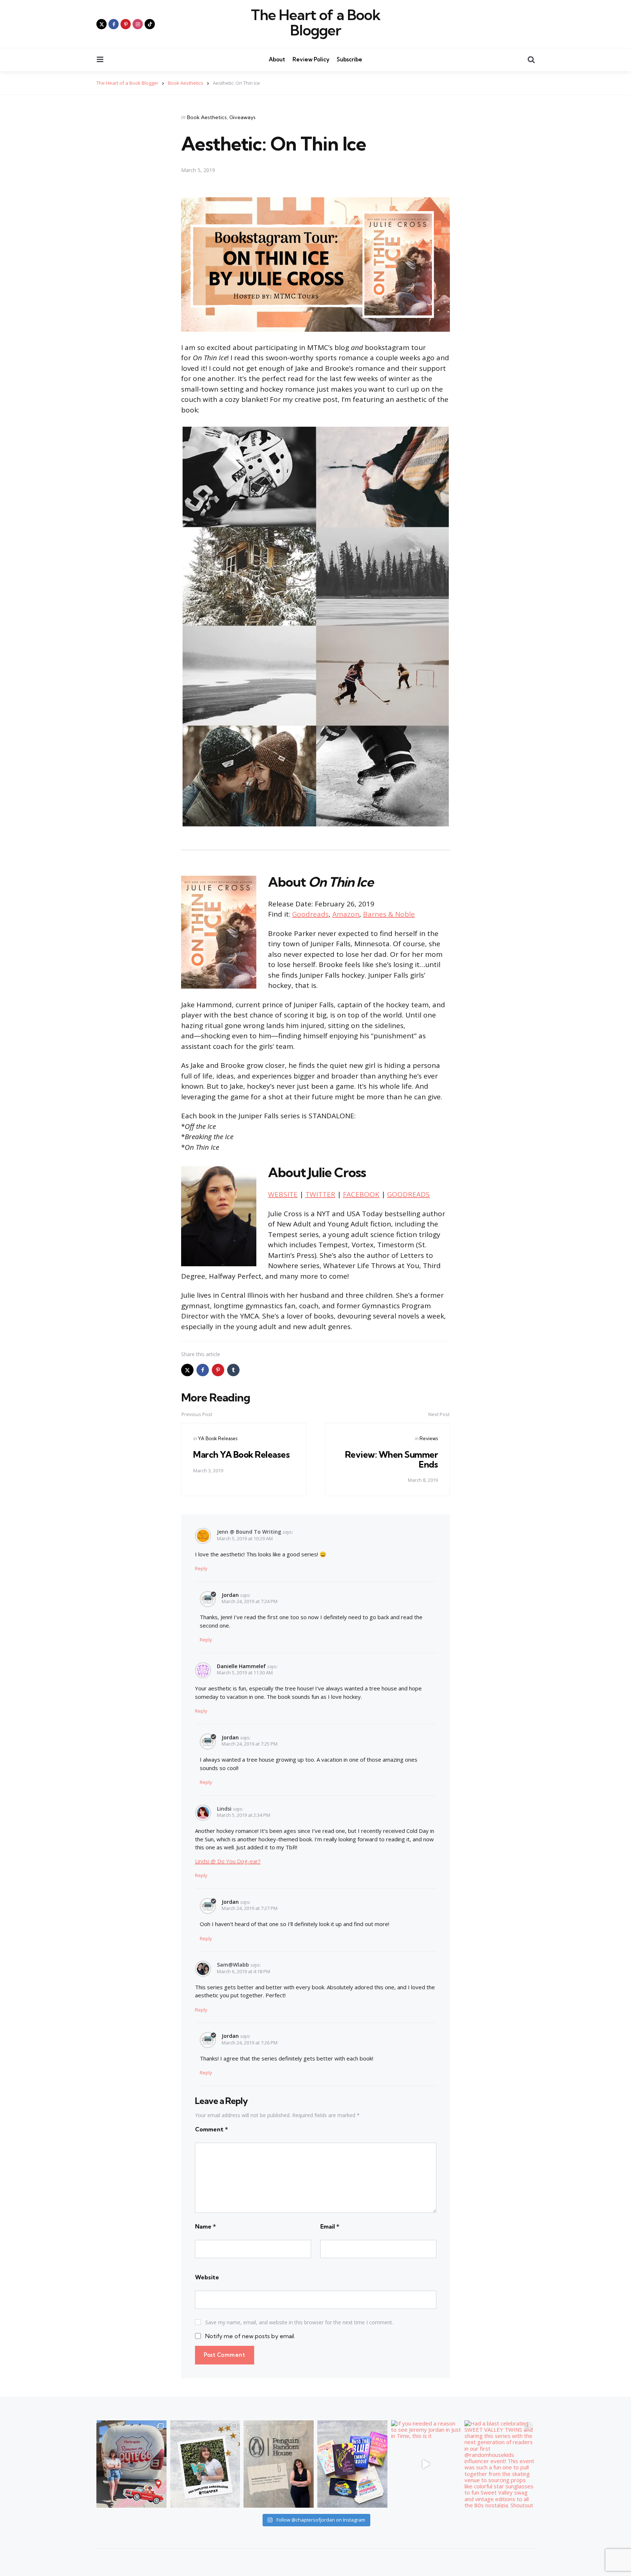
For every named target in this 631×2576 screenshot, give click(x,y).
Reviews (429, 1438)
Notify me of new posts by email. (250, 2336)
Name (205, 2226)
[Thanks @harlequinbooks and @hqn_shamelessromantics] (131, 2464)
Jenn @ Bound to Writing (249, 1532)
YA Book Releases (218, 1438)
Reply (201, 1568)
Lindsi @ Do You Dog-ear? (228, 1861)
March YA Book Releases (241, 1454)
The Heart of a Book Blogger (316, 23)
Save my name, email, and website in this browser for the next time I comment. (299, 2322)
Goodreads (310, 914)
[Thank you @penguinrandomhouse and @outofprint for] (352, 2464)
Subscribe (349, 59)
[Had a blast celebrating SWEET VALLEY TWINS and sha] (500, 2464)
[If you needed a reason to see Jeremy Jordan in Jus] (426, 2464)
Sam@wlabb (233, 1965)
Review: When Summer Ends (392, 1459)
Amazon (346, 914)
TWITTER (320, 1194)
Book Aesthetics (207, 117)
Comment (211, 2129)
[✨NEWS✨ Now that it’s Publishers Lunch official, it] (279, 2464)
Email (330, 2226)
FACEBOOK (361, 1194)
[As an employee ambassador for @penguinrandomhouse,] (205, 2464)
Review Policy (311, 59)
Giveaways (242, 117)
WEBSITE (283, 1194)
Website (207, 2277)
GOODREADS (408, 1194)
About (277, 59)
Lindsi (224, 1809)
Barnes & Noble (389, 914)
